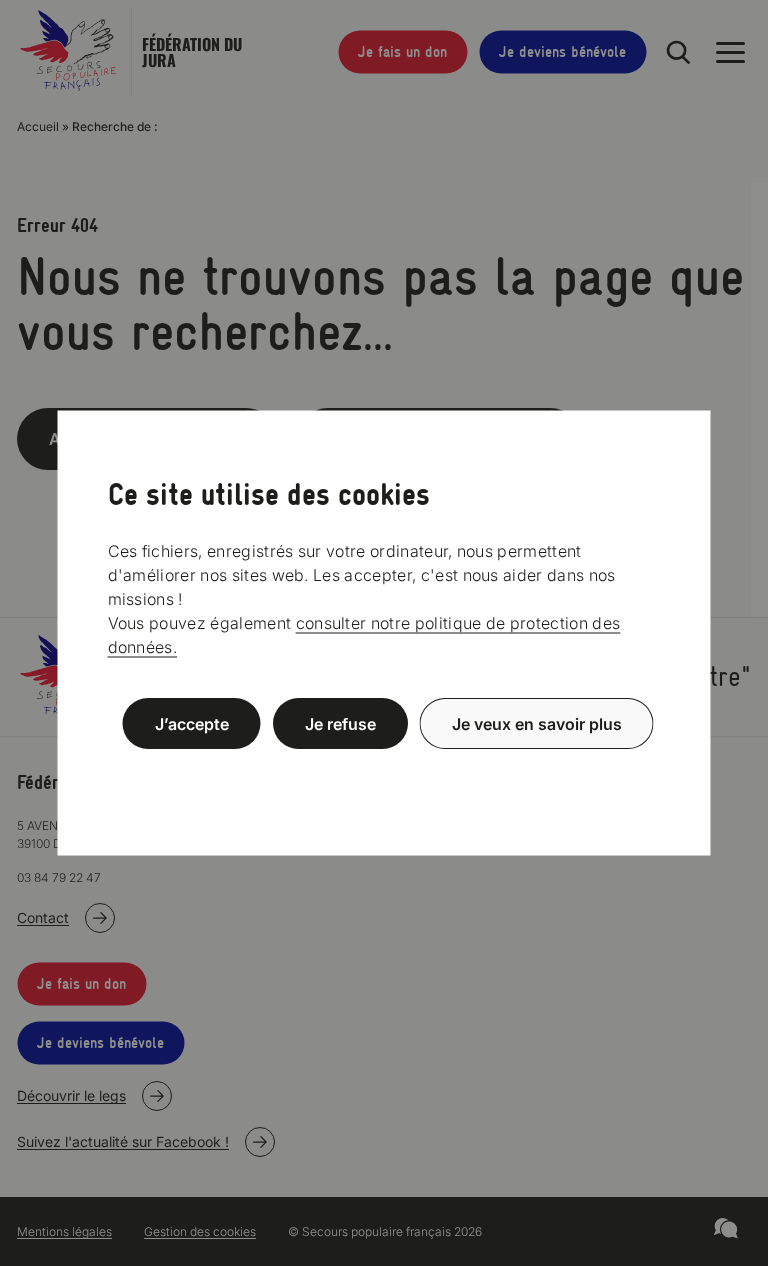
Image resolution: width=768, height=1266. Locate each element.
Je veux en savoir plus (537, 724)
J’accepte (192, 724)
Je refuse (340, 724)
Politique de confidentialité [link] (384, 771)
